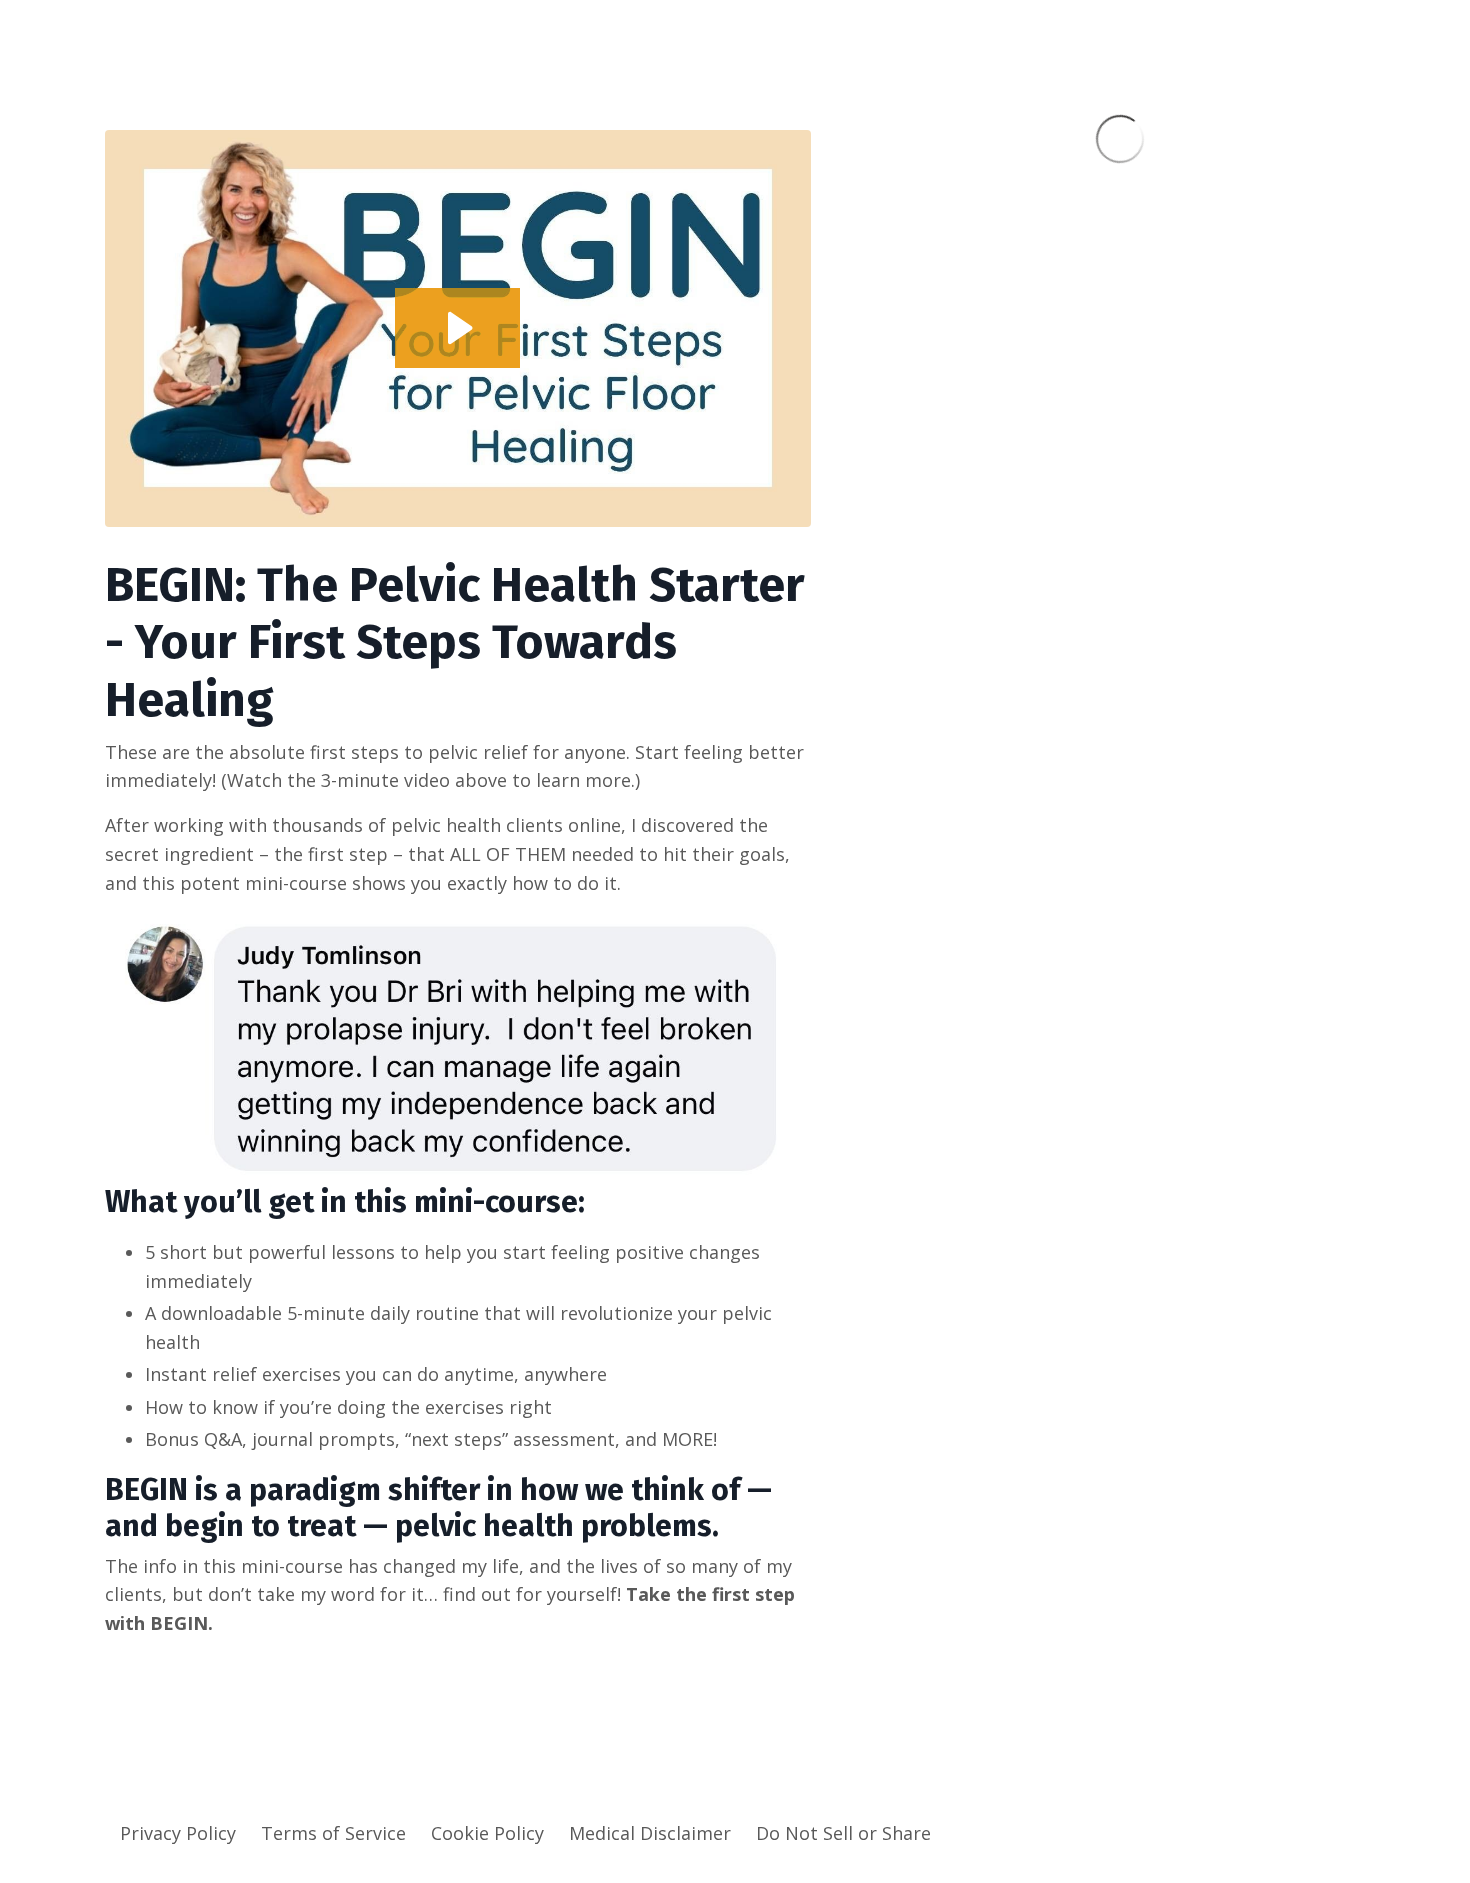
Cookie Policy (487, 1833)
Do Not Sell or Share (843, 1833)
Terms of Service (333, 1833)
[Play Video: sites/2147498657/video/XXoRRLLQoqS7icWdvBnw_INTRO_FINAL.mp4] (457, 328)
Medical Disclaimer (650, 1833)
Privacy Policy (178, 1833)
